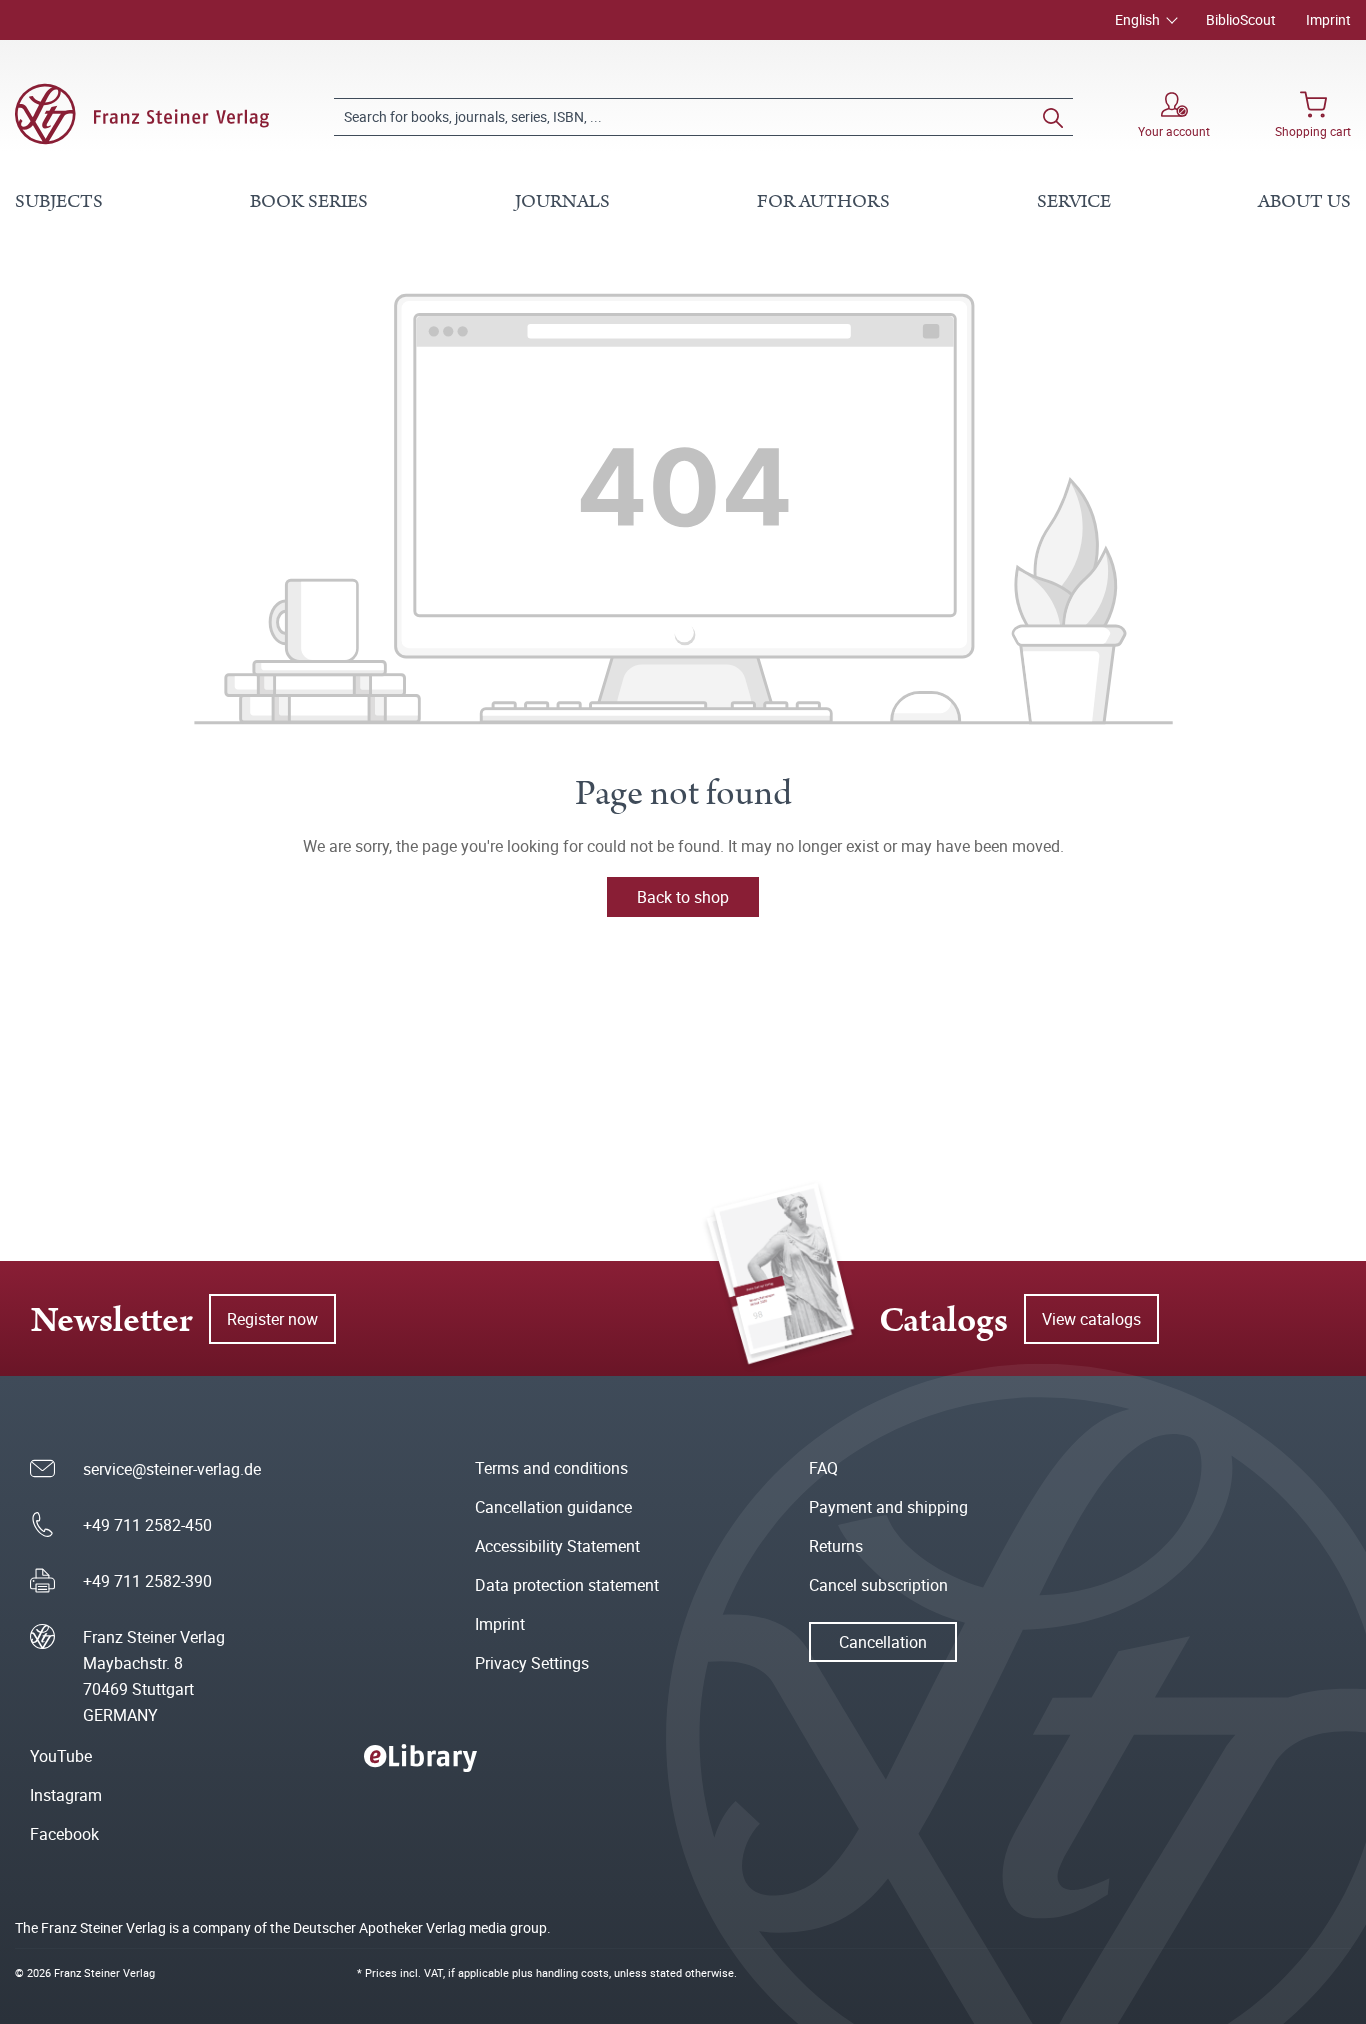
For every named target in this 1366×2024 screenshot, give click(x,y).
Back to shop (683, 897)
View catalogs (1091, 1319)
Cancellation (883, 1642)
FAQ (823, 1468)
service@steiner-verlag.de (172, 1469)
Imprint (1328, 19)
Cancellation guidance (553, 1507)
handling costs (572, 1972)
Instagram (66, 1795)
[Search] (1053, 117)
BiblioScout (1241, 19)
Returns (836, 1546)
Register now (272, 1319)
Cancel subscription (878, 1585)
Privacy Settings (532, 1663)
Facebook (64, 1834)
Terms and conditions (551, 1468)
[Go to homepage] (142, 114)
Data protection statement (567, 1585)
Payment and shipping (888, 1507)
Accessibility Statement (557, 1546)
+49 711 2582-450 (147, 1525)
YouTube (61, 1756)
